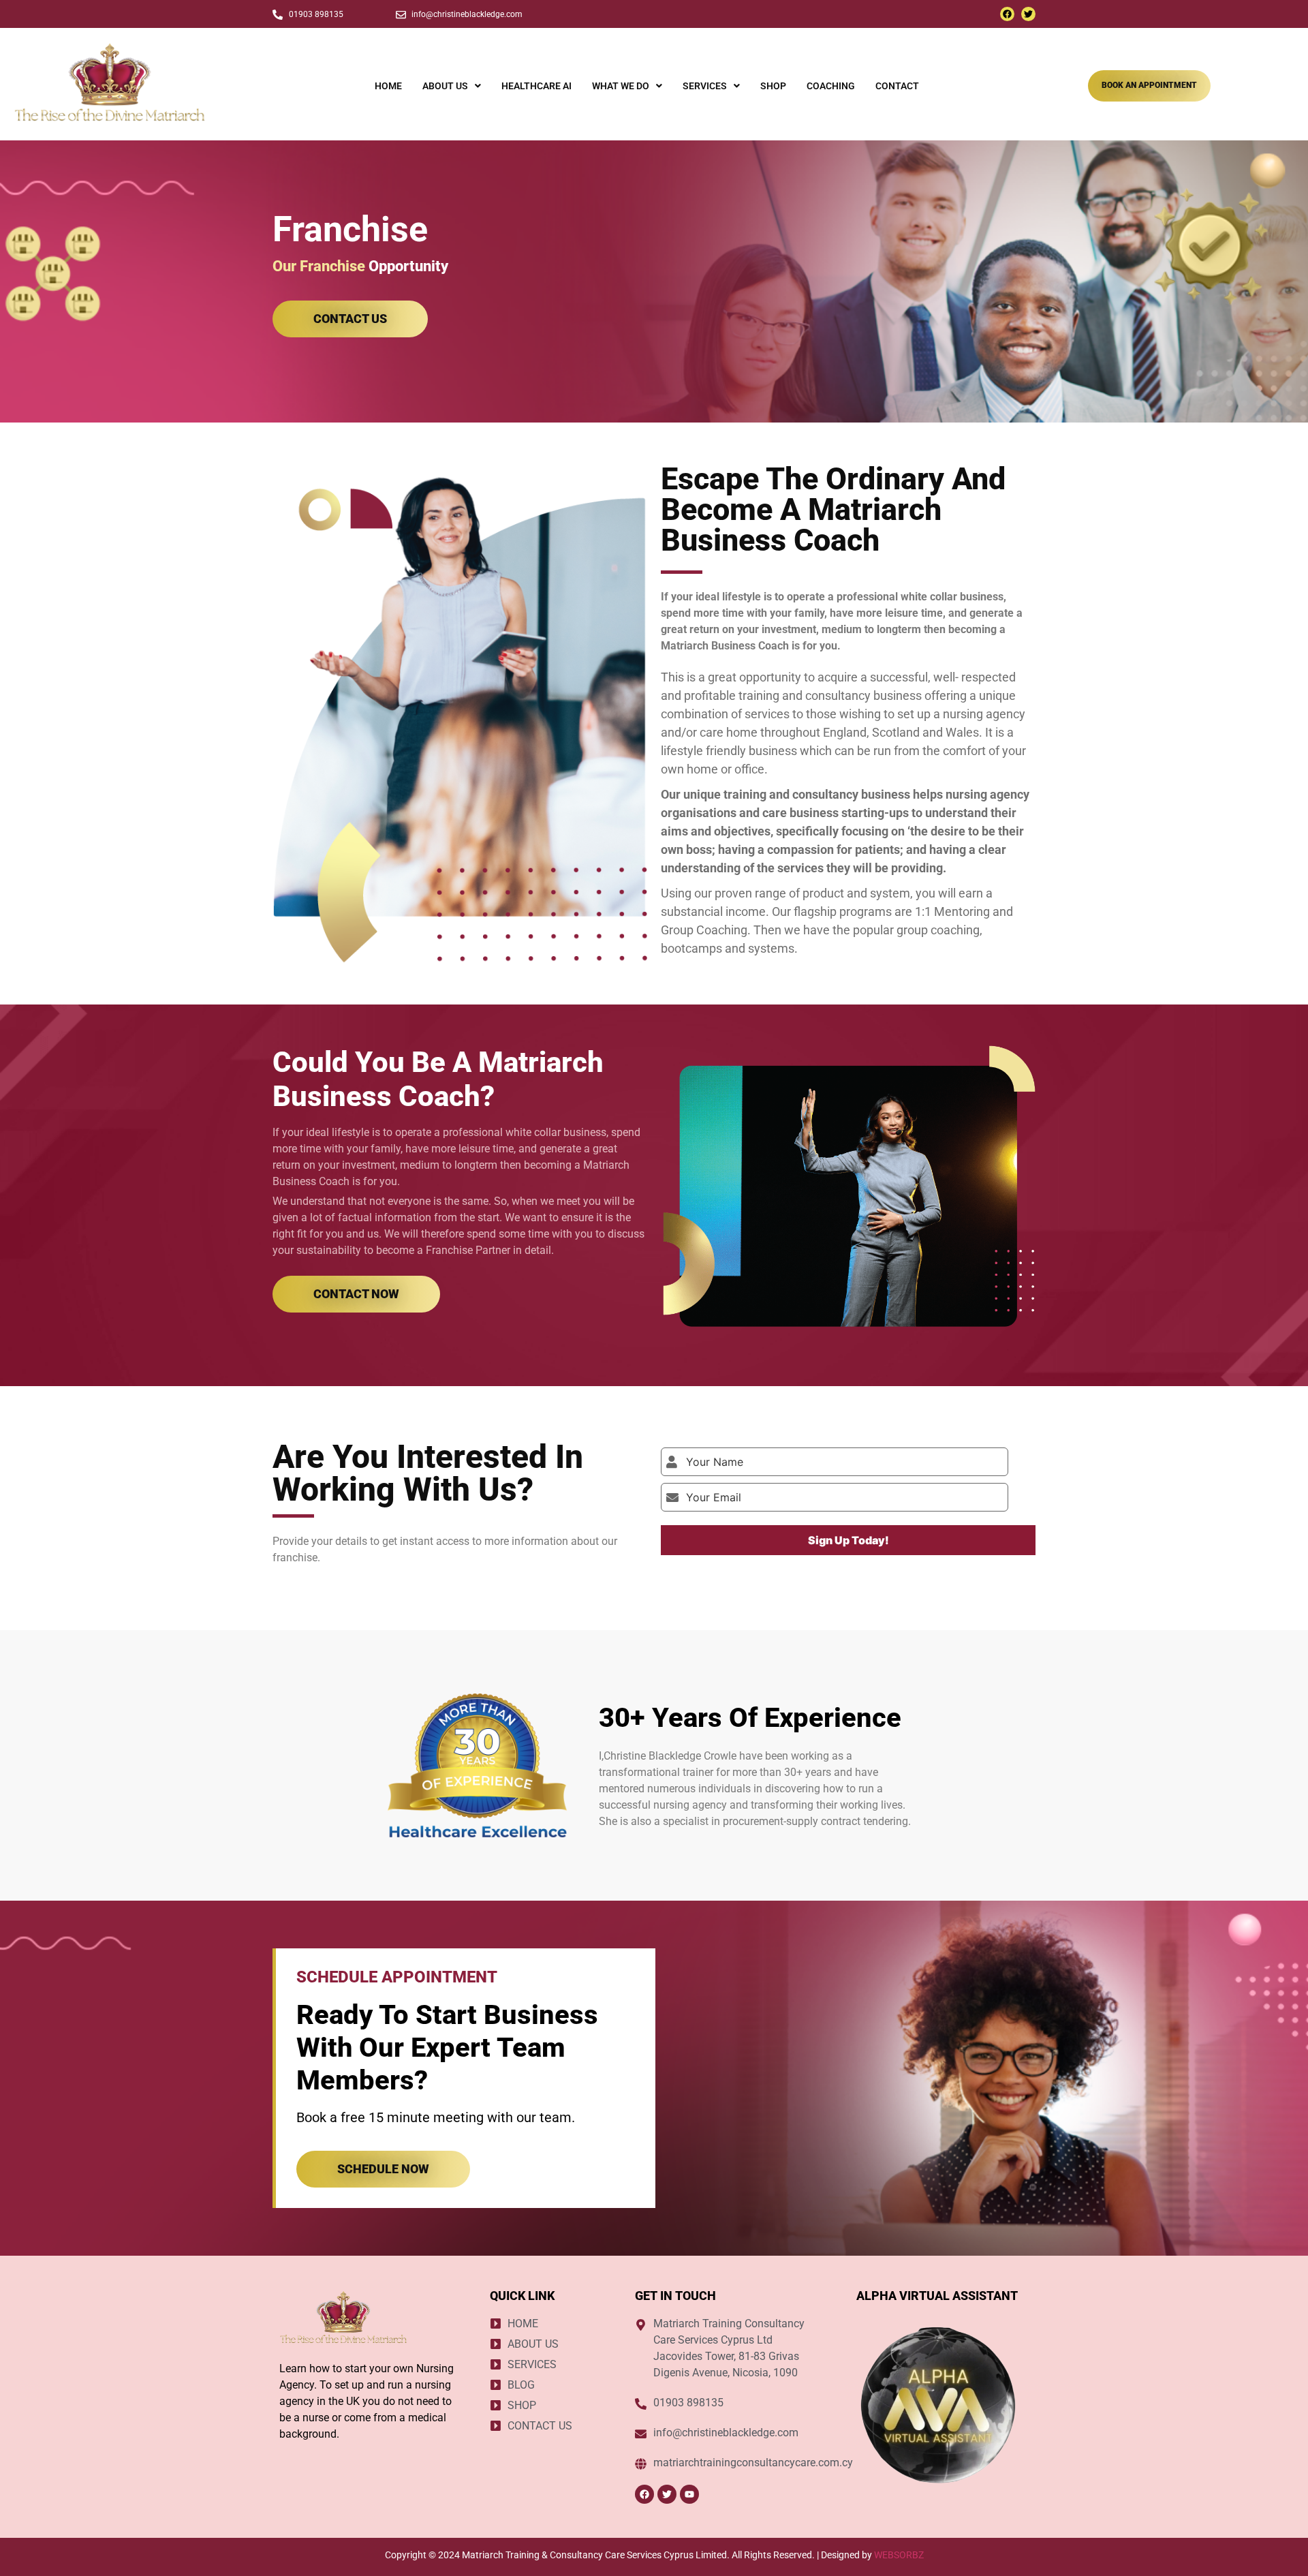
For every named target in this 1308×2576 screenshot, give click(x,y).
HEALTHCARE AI (536, 86)
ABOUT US (445, 86)
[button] (452, 86)
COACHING (831, 86)
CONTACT (897, 86)
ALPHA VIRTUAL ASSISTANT (937, 2296)
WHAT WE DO (621, 86)
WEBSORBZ (899, 2555)
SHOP (773, 86)
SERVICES (705, 86)
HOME (388, 86)
